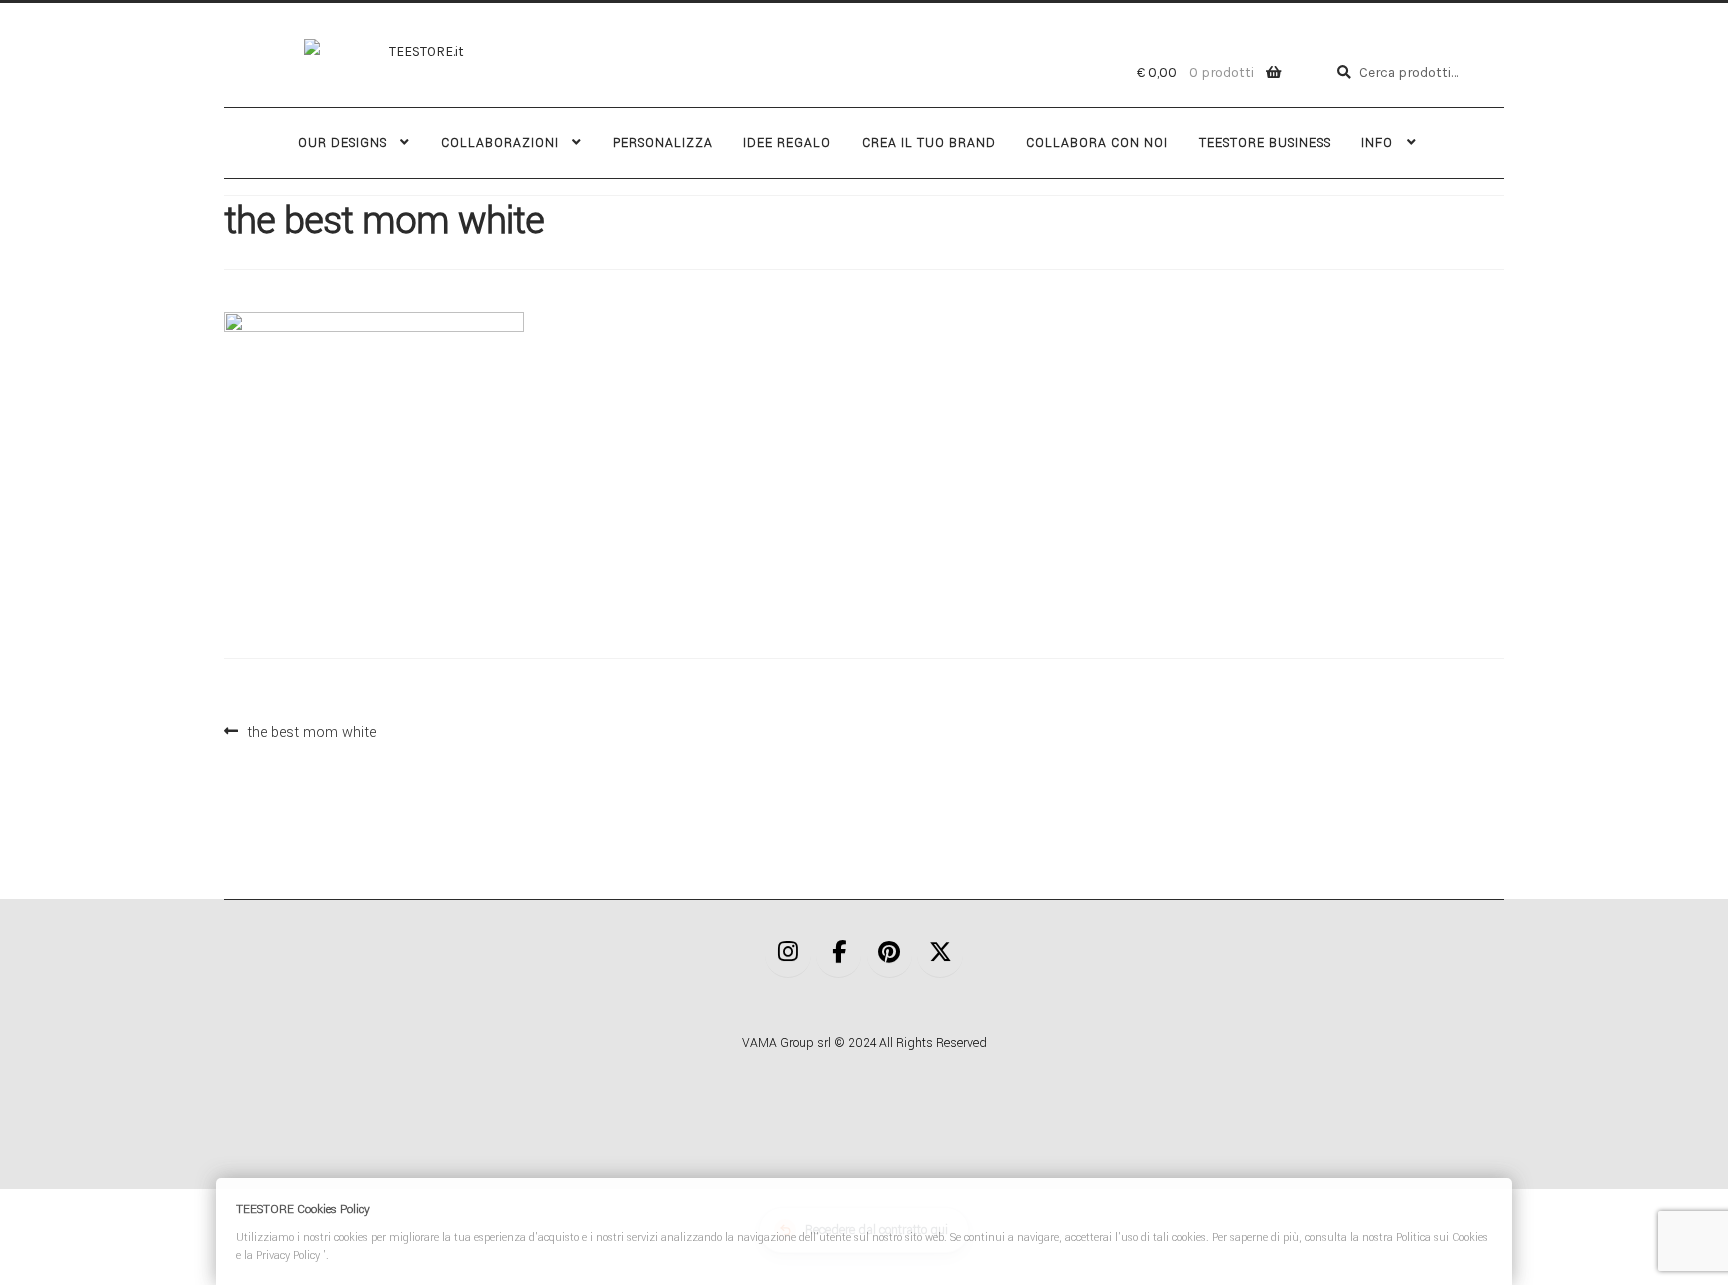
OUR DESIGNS (342, 143)
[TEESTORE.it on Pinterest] (890, 954)
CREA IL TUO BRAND (929, 143)
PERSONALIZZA (663, 143)
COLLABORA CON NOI (1097, 143)
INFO (1377, 143)
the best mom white (311, 730)
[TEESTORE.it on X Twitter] (940, 954)
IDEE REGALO (787, 143)
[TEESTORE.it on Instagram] (788, 954)
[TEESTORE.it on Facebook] (839, 954)
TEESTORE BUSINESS (1265, 143)
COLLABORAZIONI (500, 143)
